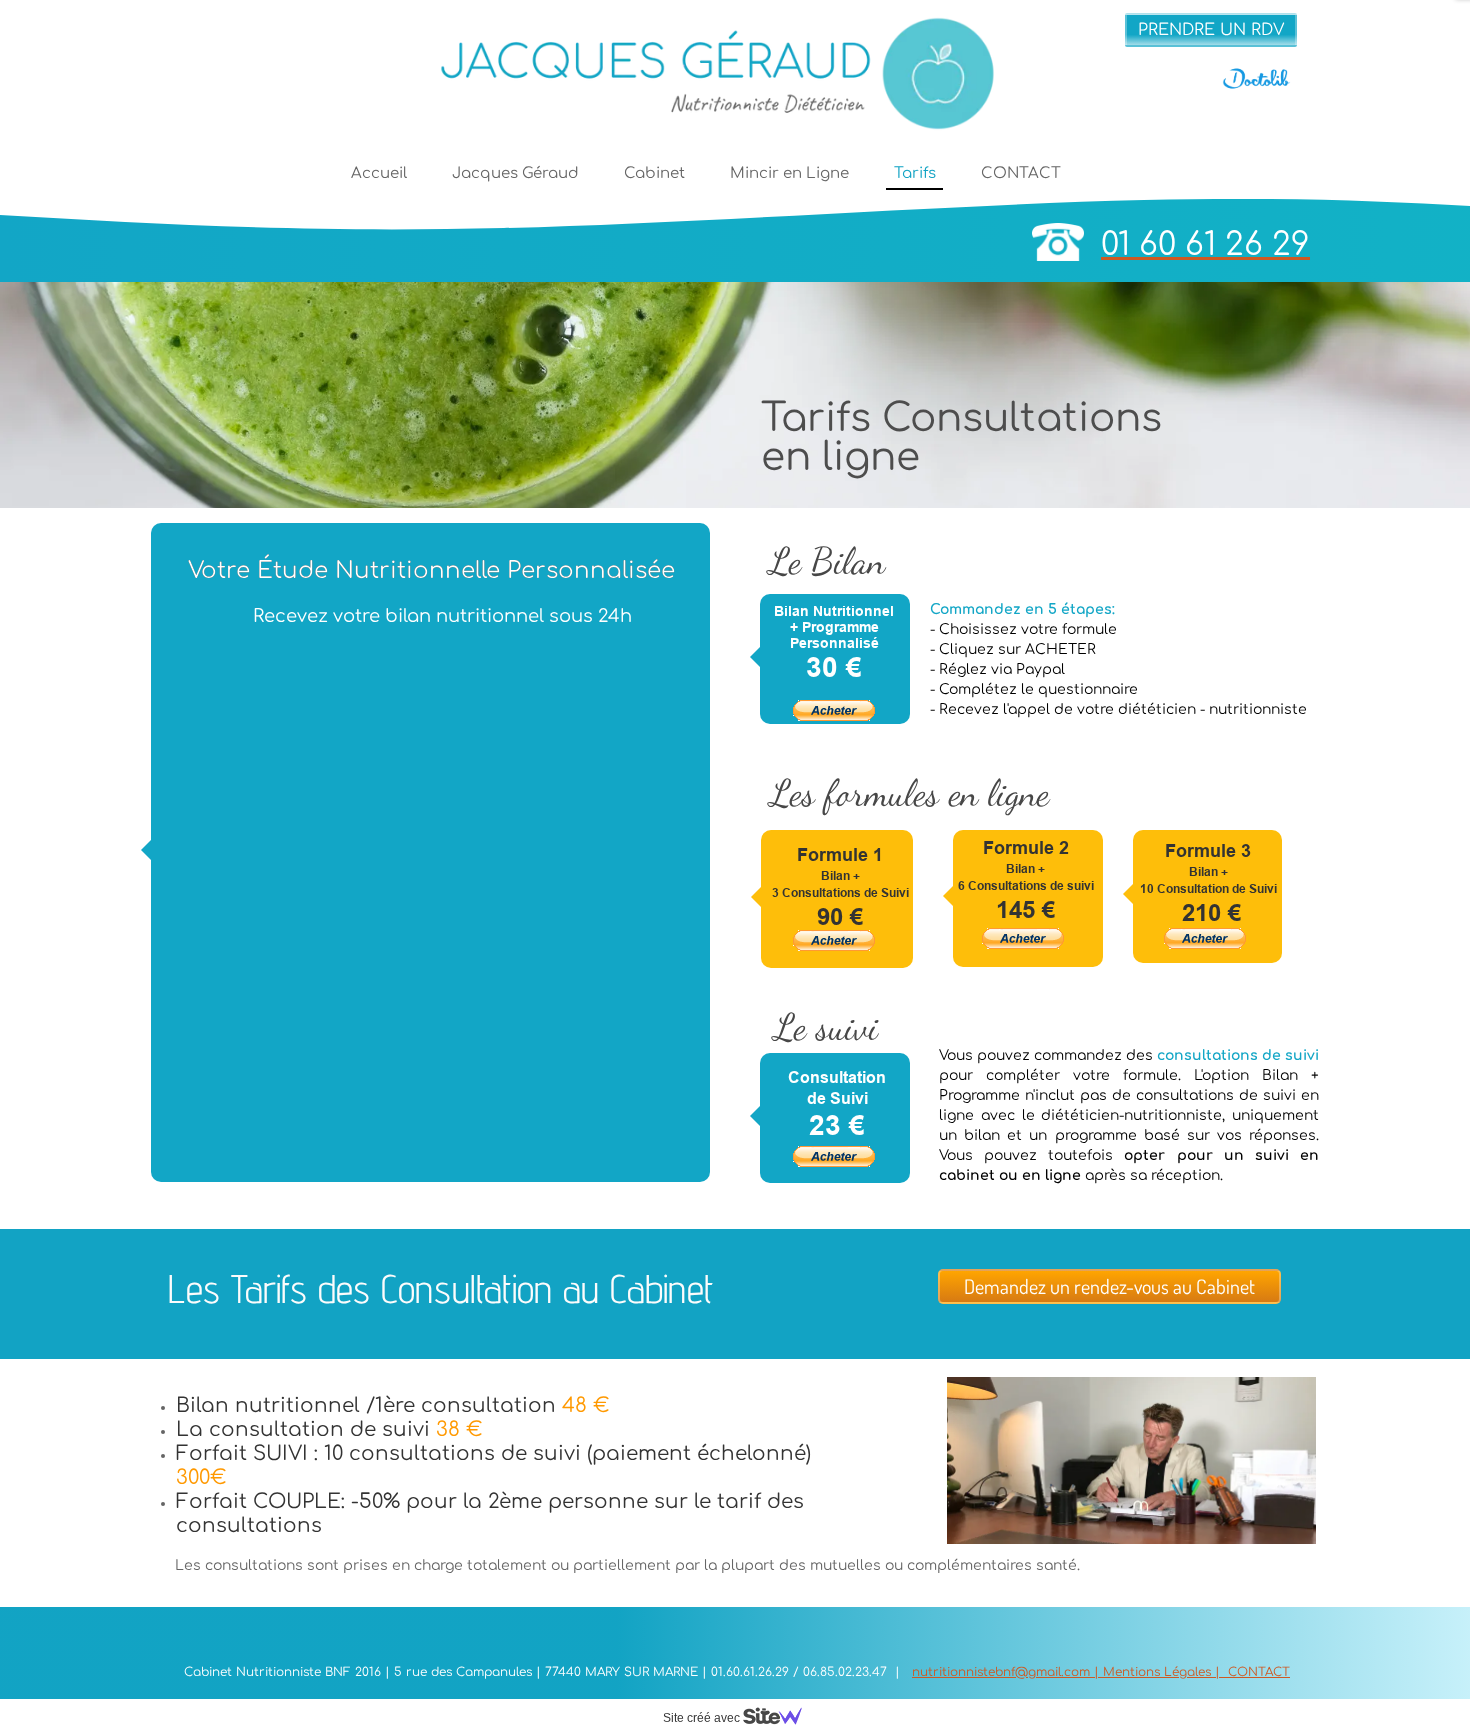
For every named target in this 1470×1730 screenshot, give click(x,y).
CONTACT (1021, 173)
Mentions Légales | (1163, 1672)
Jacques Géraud (515, 173)
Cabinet (654, 173)
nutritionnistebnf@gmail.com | (1007, 1672)
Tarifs (915, 173)
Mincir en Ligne (789, 173)
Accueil (379, 173)
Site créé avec (703, 1718)
